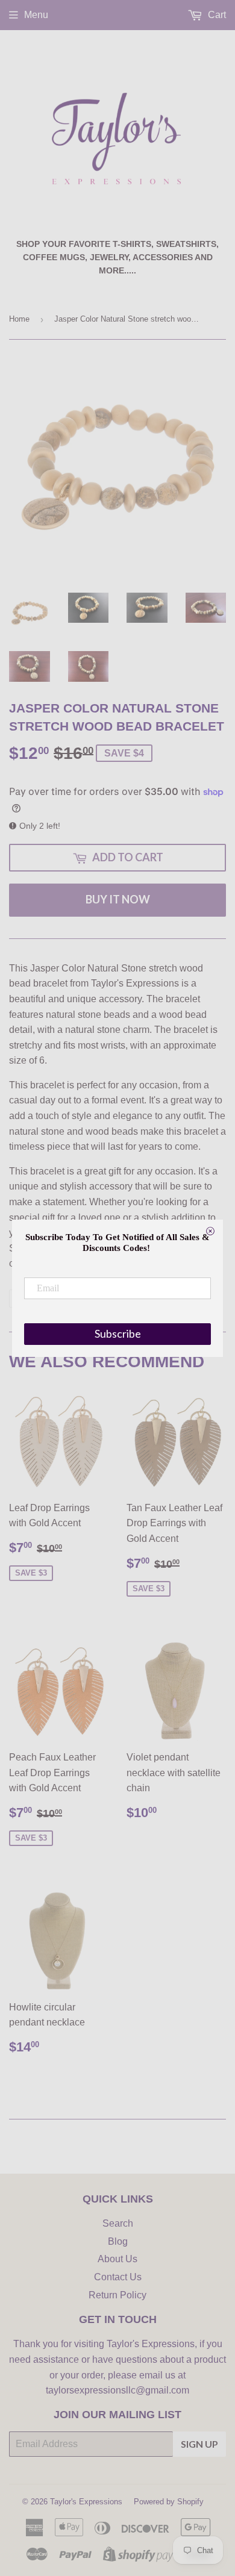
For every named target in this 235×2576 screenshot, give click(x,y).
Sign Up (199, 2444)
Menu (36, 15)
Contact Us (118, 2277)
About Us (117, 2259)
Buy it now (118, 899)
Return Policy (117, 2295)
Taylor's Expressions (86, 2502)
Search (118, 2223)
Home (19, 319)
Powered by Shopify (169, 2502)
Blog (118, 2241)
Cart (216, 15)
